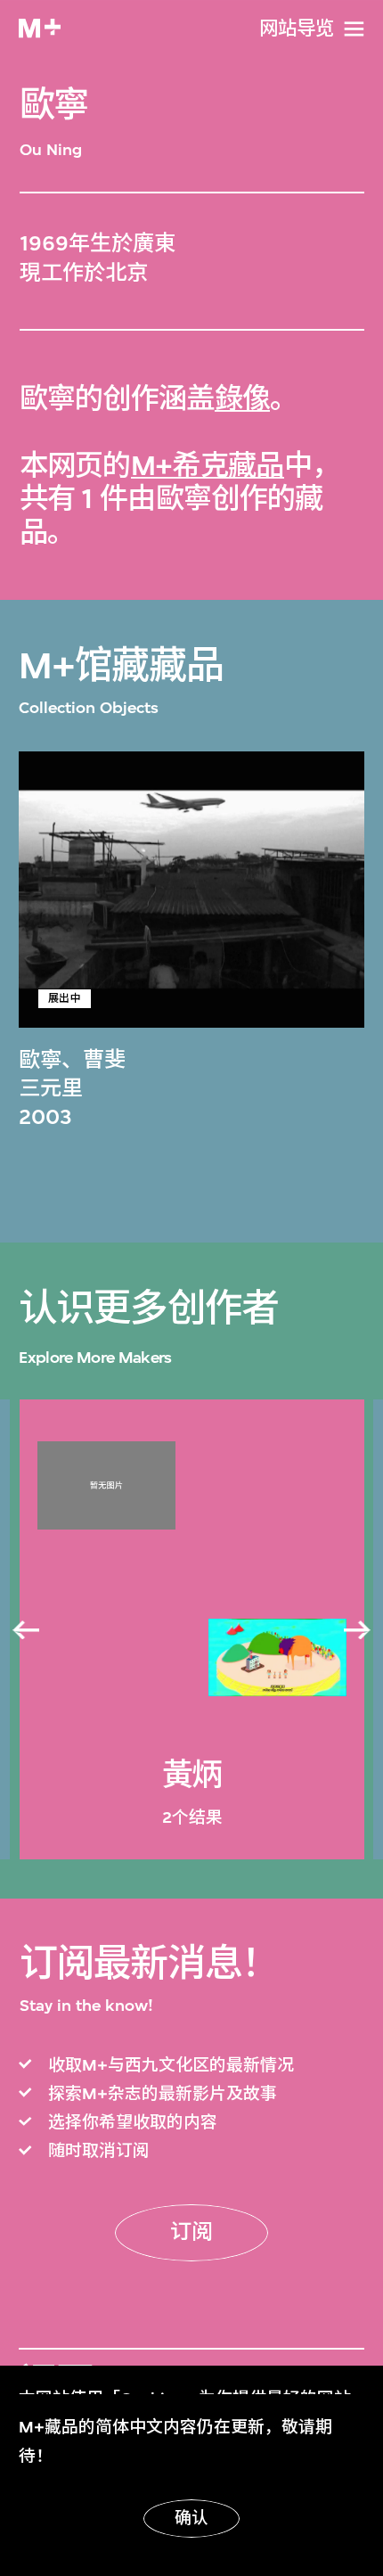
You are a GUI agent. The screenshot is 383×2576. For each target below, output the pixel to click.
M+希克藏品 (208, 466)
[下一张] (357, 1630)
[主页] (40, 28)
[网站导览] (354, 29)
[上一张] (26, 1630)
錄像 (243, 399)
